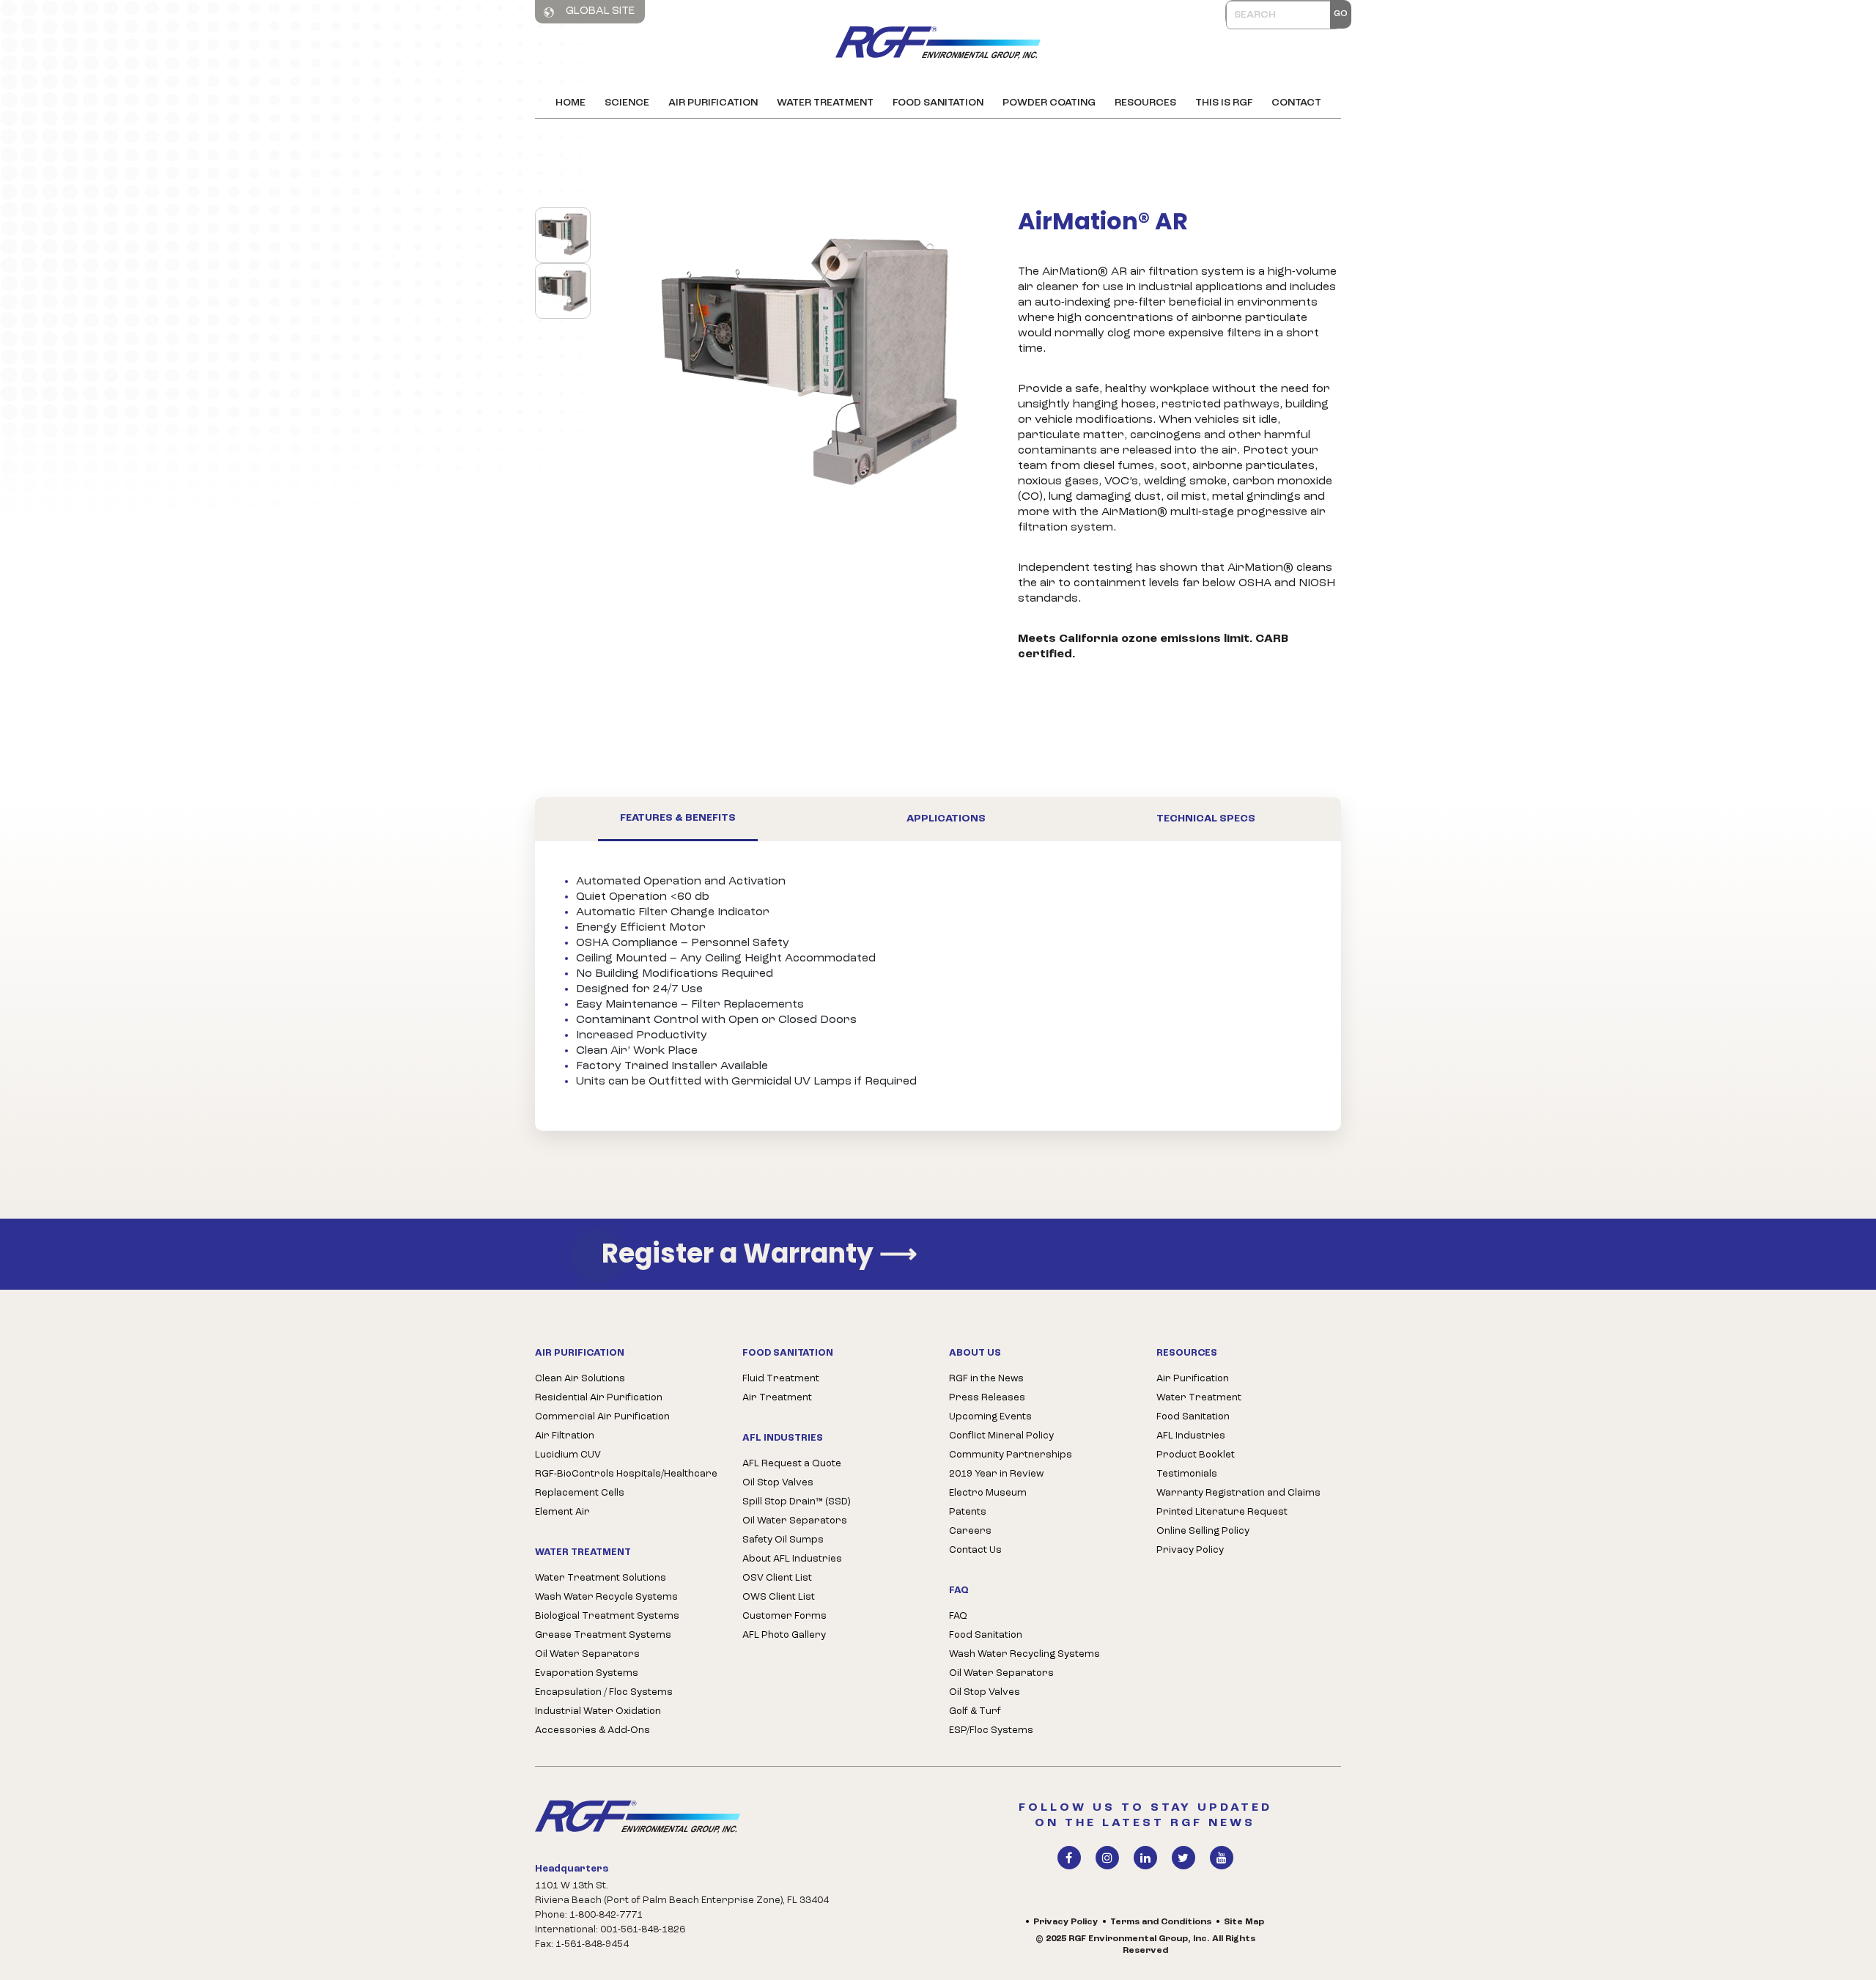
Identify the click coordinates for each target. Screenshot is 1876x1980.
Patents (968, 1512)
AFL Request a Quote (792, 1464)
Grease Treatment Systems (603, 1635)
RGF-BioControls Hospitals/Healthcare (626, 1474)
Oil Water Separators (587, 1654)
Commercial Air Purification (602, 1417)
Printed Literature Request (1222, 1512)
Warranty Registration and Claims (1238, 1493)
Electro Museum (988, 1493)
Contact (1296, 103)
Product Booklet (1196, 1455)
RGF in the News (986, 1379)
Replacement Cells (580, 1493)
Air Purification (713, 103)
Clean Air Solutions (580, 1379)
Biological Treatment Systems (607, 1616)
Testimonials (1187, 1474)
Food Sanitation (938, 103)
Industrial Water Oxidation (598, 1711)
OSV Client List (777, 1578)
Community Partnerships (1011, 1455)
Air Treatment (777, 1398)
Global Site (599, 11)
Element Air (562, 1512)
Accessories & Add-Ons (592, 1730)
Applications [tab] (946, 819)
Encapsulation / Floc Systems (604, 1692)
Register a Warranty (760, 1254)
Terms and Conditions (1161, 1922)
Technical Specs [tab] (1206, 819)
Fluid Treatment (781, 1379)
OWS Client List (779, 1597)
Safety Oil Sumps (783, 1540)
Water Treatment (825, 103)
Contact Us (975, 1550)
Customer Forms (784, 1616)
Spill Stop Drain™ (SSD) (796, 1502)
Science (627, 103)
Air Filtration (565, 1436)
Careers (970, 1531)
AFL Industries (1191, 1436)
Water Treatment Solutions (601, 1578)
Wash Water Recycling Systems (1024, 1654)
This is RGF (1224, 103)
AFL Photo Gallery (784, 1635)
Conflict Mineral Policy (1001, 1436)
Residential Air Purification (599, 1398)
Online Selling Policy (1203, 1531)
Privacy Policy (1190, 1550)
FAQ (958, 1616)
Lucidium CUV (568, 1455)
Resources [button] (1145, 103)
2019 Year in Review (996, 1474)
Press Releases (987, 1398)
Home (570, 103)
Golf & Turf (975, 1711)
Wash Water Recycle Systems (606, 1597)
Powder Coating (1049, 103)
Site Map (1244, 1922)
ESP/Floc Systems (991, 1730)
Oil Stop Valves (778, 1483)
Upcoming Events (990, 1417)
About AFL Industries (792, 1559)
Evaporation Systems (587, 1673)
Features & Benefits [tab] (678, 818)
